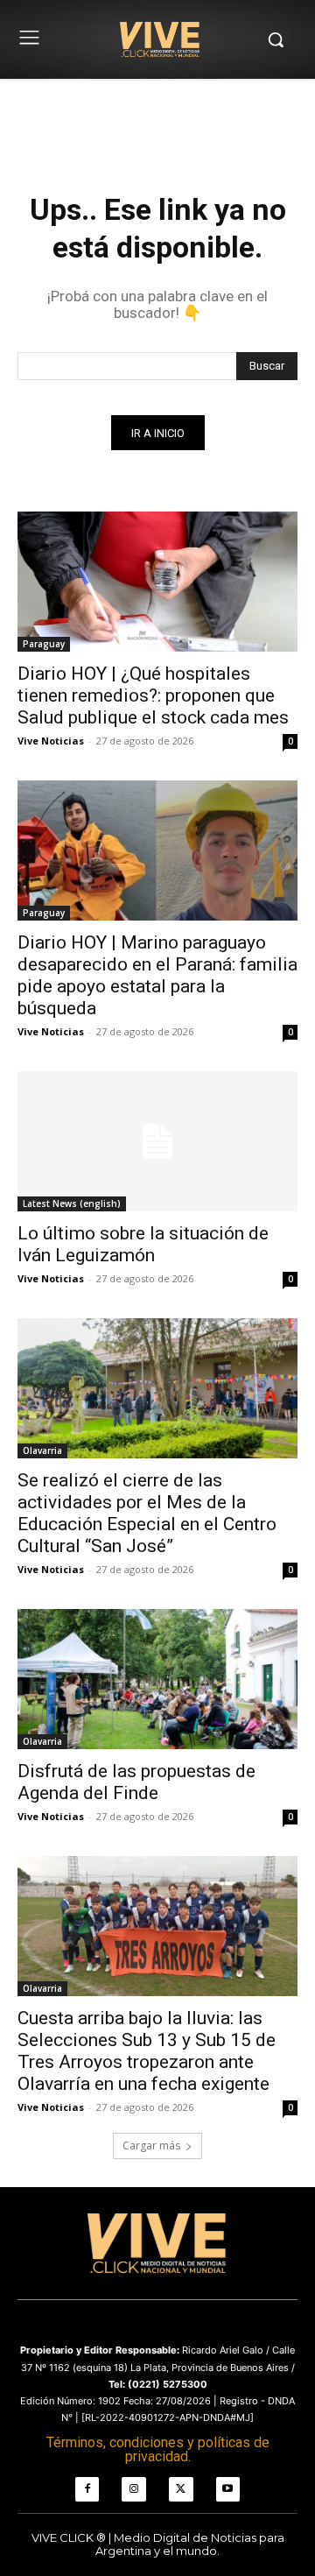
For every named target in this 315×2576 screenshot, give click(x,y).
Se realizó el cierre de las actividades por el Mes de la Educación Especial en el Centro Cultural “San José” (147, 1513)
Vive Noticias (51, 741)
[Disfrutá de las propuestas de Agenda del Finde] (157, 1679)
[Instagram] (134, 2489)
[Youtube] (228, 2489)
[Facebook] (87, 2489)
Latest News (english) (72, 1203)
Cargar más (151, 2145)
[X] (181, 2489)
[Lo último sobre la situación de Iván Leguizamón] (157, 1141)
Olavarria (42, 1450)
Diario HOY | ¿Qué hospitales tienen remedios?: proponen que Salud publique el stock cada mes (153, 695)
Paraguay (44, 644)
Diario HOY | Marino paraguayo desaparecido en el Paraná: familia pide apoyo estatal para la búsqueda (157, 975)
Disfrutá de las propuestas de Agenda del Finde (136, 1782)
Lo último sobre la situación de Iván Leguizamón (143, 1244)
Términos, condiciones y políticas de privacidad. (158, 2449)
